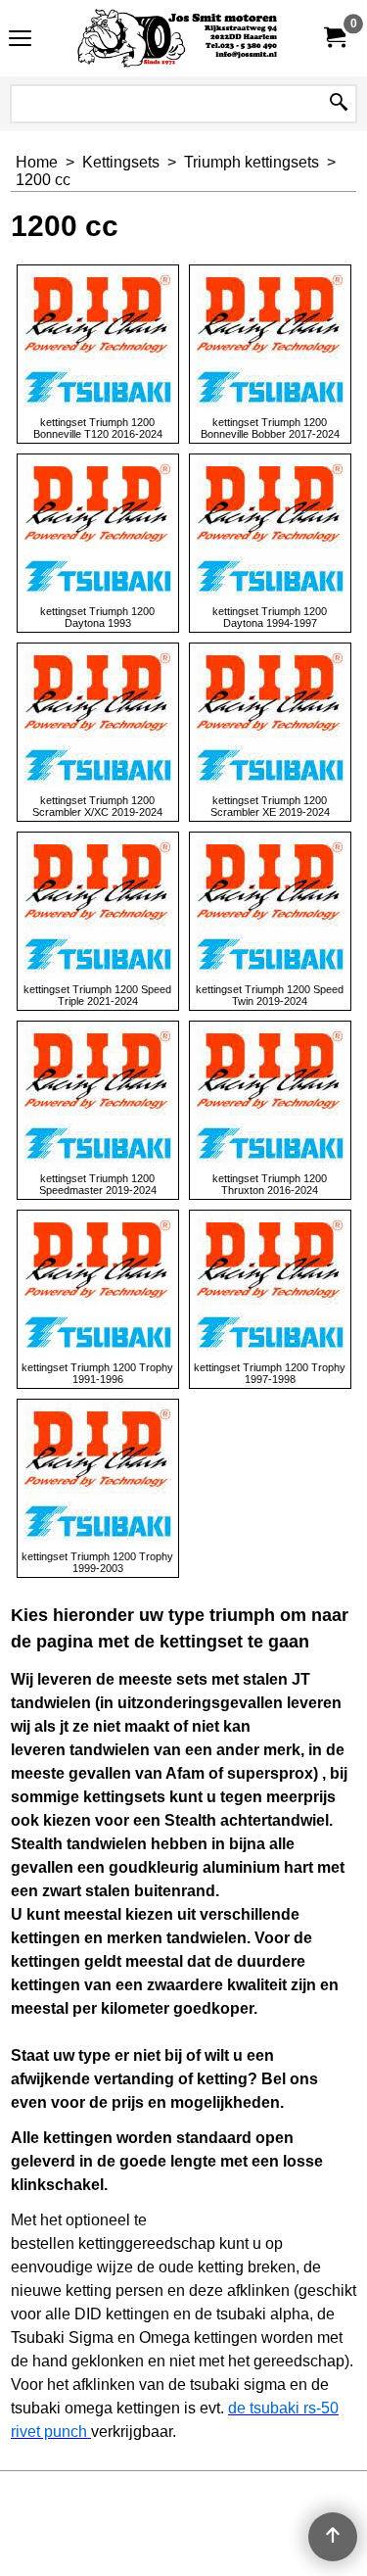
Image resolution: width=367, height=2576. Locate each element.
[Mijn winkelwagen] (334, 38)
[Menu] (20, 41)
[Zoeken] (339, 104)
